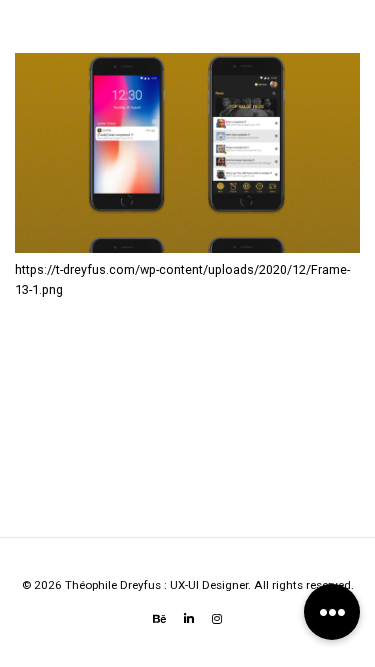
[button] (332, 612)
